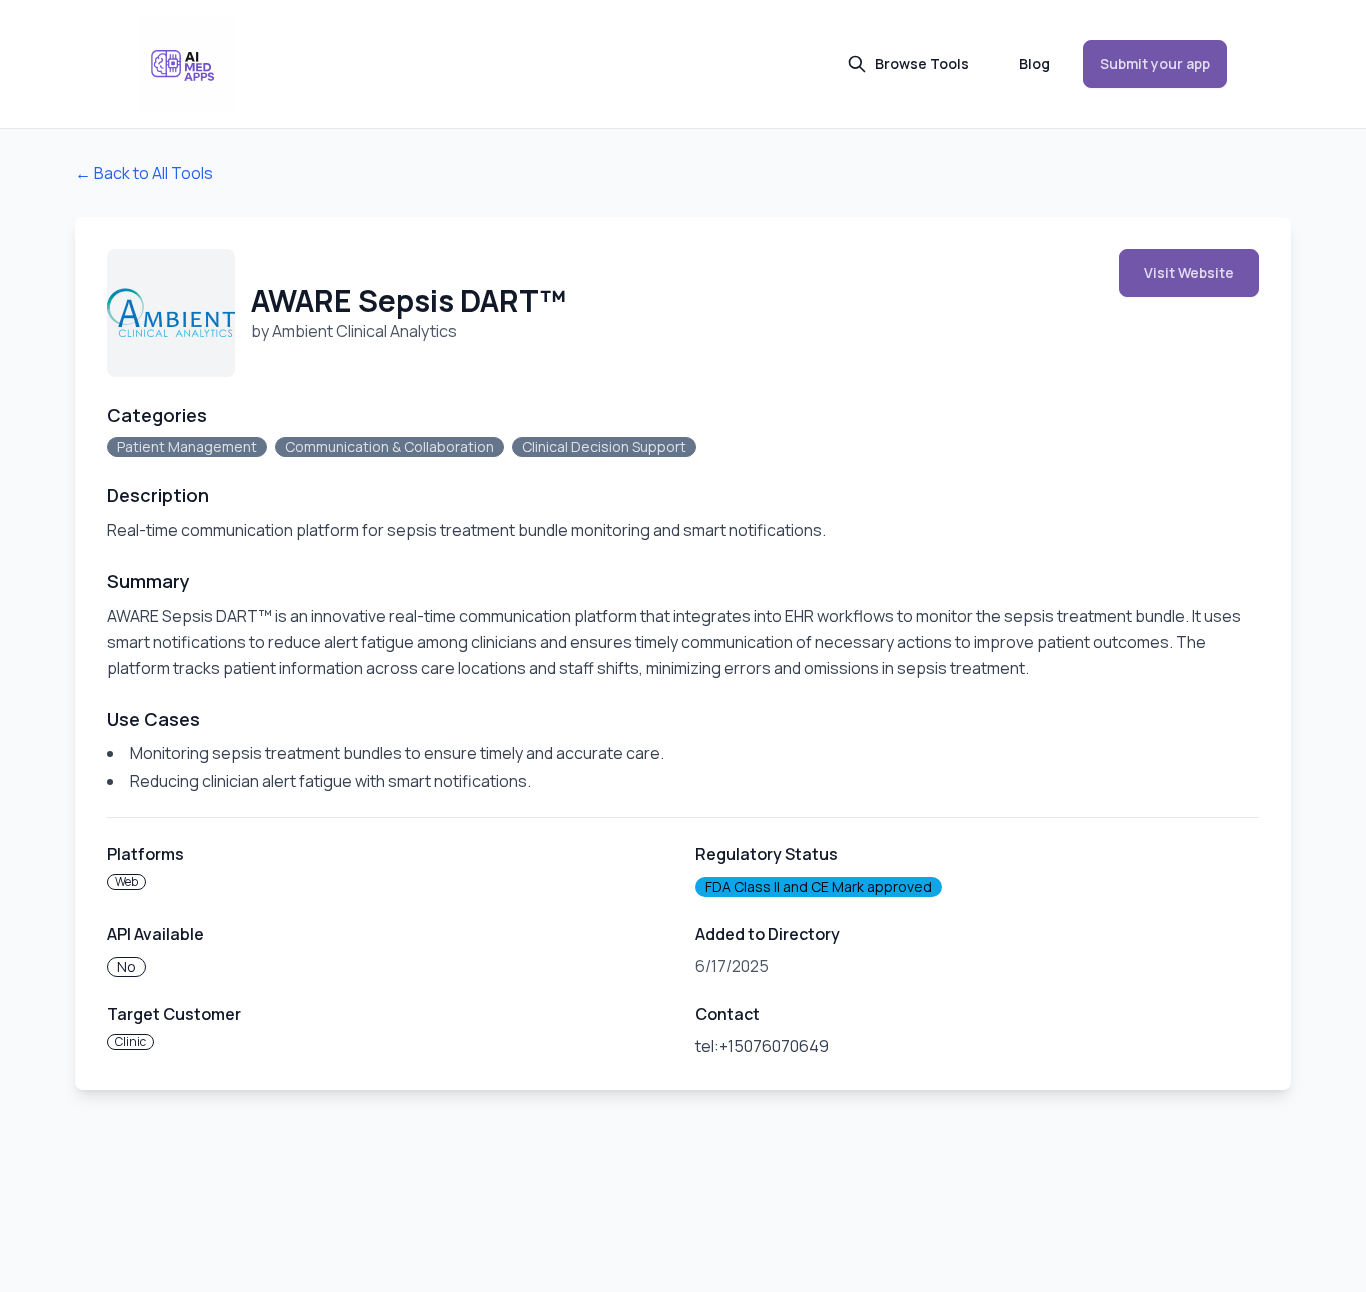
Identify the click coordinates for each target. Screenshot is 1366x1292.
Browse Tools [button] (922, 63)
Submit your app (1155, 63)
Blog (1034, 63)
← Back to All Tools (144, 173)
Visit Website (1189, 272)
